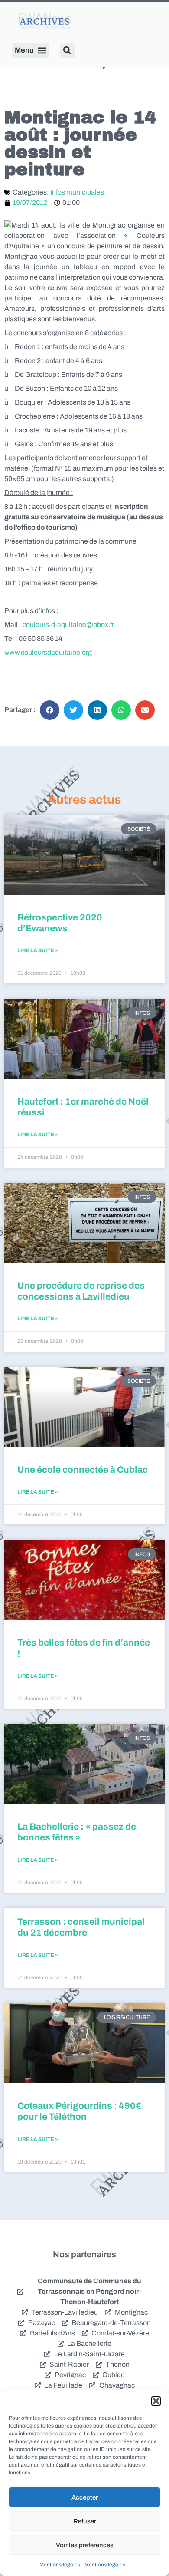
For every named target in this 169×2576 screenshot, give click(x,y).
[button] (156, 2401)
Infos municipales (77, 192)
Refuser (85, 2521)
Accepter (85, 2497)
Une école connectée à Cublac (83, 1470)
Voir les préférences (85, 2545)
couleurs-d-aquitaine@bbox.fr (68, 625)
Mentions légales (60, 2565)
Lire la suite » (38, 950)
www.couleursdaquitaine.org (48, 652)
